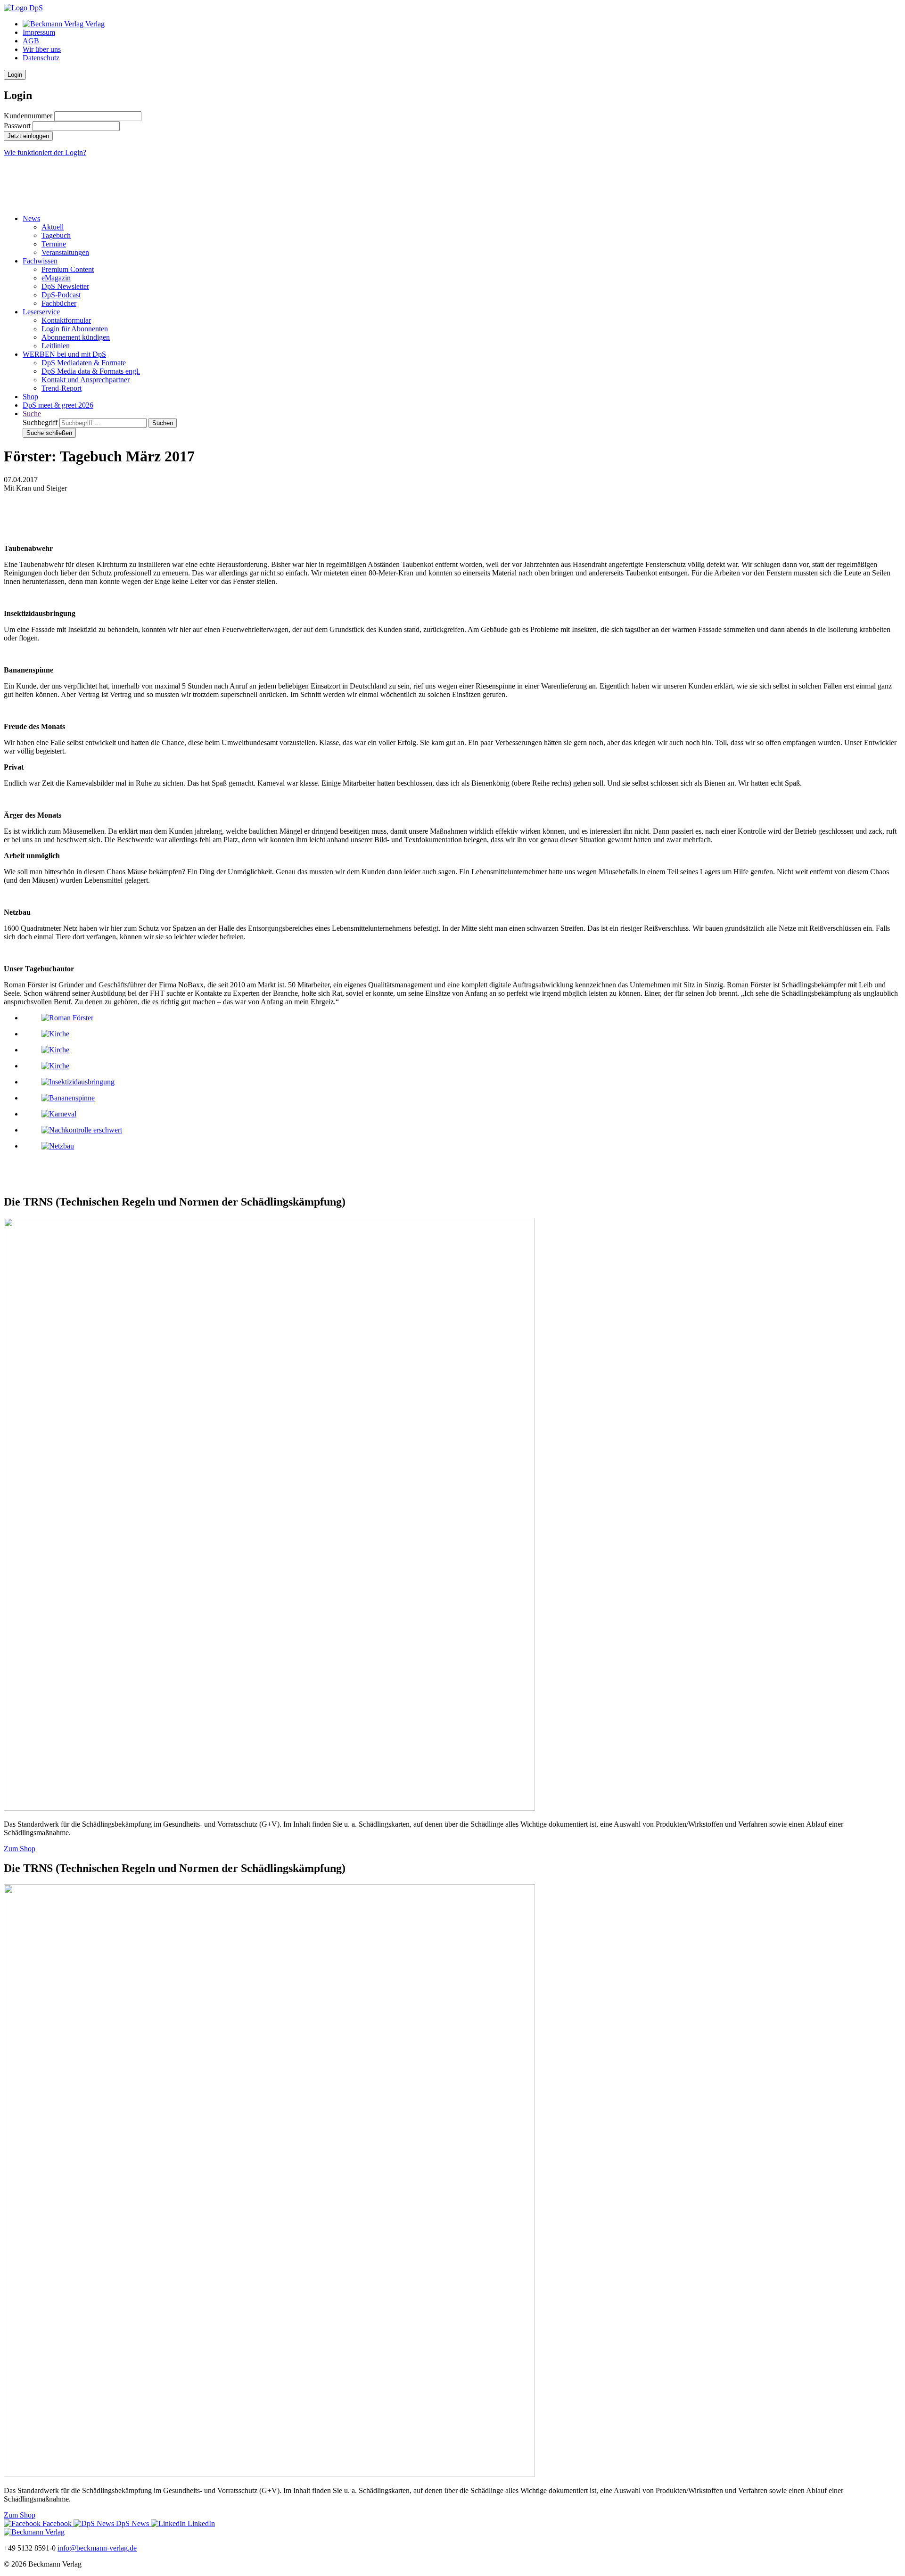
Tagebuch (56, 235)
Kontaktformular (66, 320)
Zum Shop (20, 1849)
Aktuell (53, 227)
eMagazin (56, 278)
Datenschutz (41, 58)
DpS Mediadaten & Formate (84, 363)
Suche (32, 414)
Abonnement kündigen (76, 337)
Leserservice (41, 312)
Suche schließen (49, 433)
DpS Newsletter (65, 286)
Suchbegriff (40, 422)
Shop (30, 397)
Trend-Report (62, 388)
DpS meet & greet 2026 (58, 405)
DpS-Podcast (61, 295)
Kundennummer (28, 116)
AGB (31, 41)
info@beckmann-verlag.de (97, 2548)
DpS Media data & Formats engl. (91, 371)
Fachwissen (40, 261)
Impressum (39, 32)
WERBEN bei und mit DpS (64, 354)
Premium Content (68, 269)
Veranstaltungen (65, 252)
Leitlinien (56, 346)
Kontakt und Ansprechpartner (86, 380)
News (31, 218)
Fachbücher (59, 303)
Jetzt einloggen (28, 136)
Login (15, 75)
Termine (54, 244)
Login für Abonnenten (75, 329)
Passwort (17, 126)
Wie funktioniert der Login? (45, 152)
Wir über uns (42, 49)
